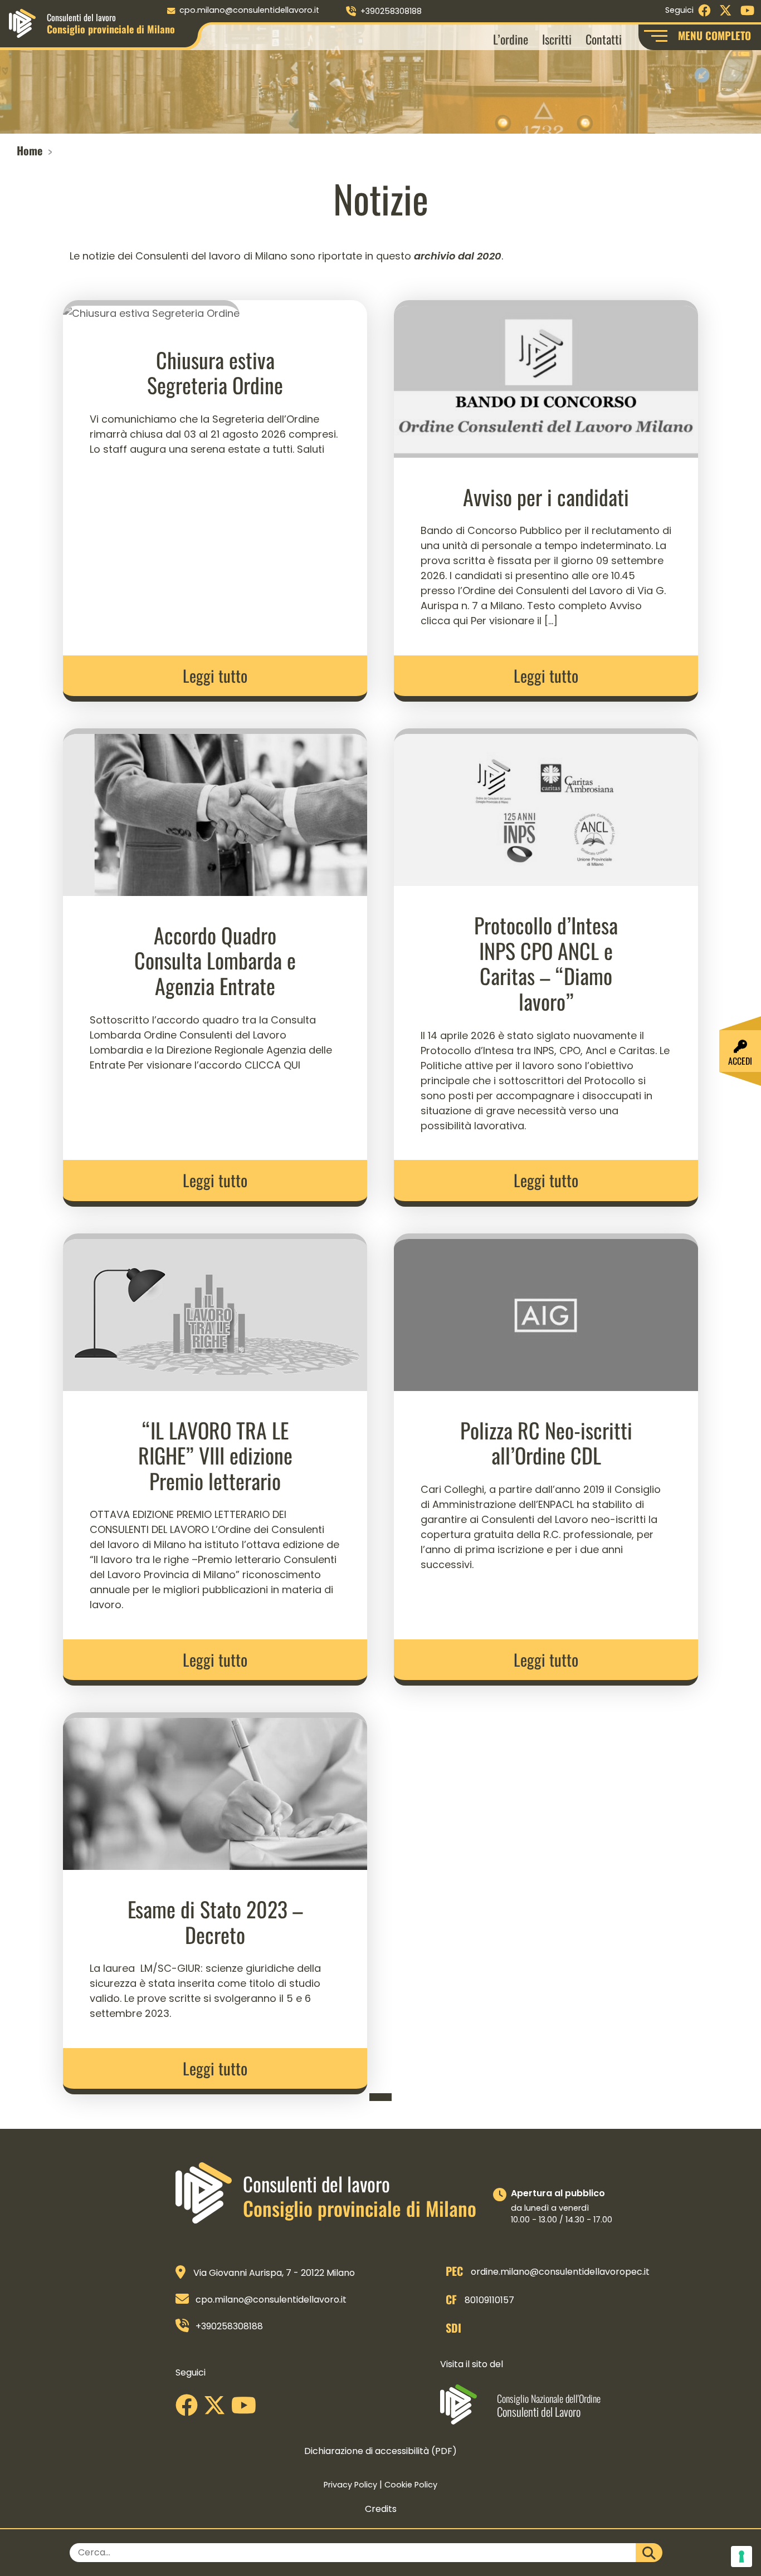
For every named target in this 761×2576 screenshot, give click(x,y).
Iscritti (557, 39)
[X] (217, 2409)
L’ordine (511, 39)
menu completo (714, 35)
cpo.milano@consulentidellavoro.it (249, 10)
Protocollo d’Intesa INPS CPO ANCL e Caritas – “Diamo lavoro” (546, 963)
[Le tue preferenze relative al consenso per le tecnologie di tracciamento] (742, 2557)
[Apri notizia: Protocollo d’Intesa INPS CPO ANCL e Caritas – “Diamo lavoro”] (546, 807)
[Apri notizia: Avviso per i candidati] (546, 378)
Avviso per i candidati (546, 497)
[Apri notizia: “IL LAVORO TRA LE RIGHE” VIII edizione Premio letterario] (215, 1311)
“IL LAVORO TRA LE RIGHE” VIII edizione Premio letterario (215, 1455)
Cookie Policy (411, 2485)
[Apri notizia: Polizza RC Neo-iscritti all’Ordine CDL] (546, 1311)
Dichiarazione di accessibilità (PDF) (380, 2451)
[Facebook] (189, 2409)
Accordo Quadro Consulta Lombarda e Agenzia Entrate (215, 960)
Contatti (604, 39)
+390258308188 (391, 11)
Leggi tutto (215, 675)
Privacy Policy (350, 2485)
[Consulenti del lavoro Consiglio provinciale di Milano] (22, 23)
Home (30, 150)
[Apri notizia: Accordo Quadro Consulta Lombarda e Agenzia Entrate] (215, 811)
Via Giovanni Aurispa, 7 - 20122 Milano (274, 2273)
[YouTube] (247, 2409)
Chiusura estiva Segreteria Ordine (215, 373)
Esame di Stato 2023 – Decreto (215, 1922)
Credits (381, 2509)
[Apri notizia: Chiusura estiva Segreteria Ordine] (151, 309)
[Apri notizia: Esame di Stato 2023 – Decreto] (215, 1791)
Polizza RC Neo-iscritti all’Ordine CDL (546, 1443)
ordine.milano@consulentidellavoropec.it (560, 2272)
